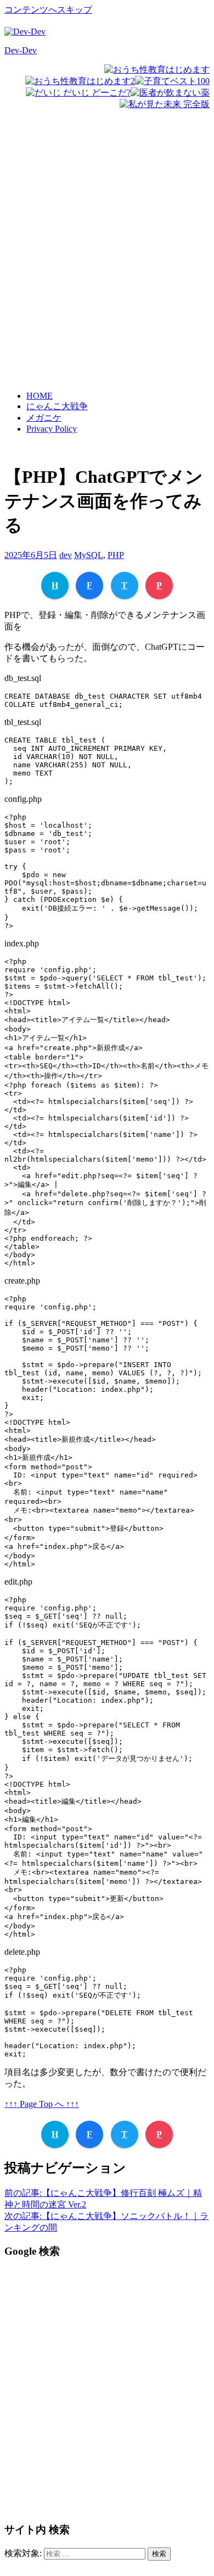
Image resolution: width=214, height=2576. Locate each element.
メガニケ (44, 418)
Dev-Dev (21, 50)
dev (66, 555)
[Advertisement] (107, 262)
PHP (116, 555)
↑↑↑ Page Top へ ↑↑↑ (42, 2104)
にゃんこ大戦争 (57, 406)
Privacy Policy (52, 429)
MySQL (89, 555)
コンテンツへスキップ (48, 10)
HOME (40, 396)
